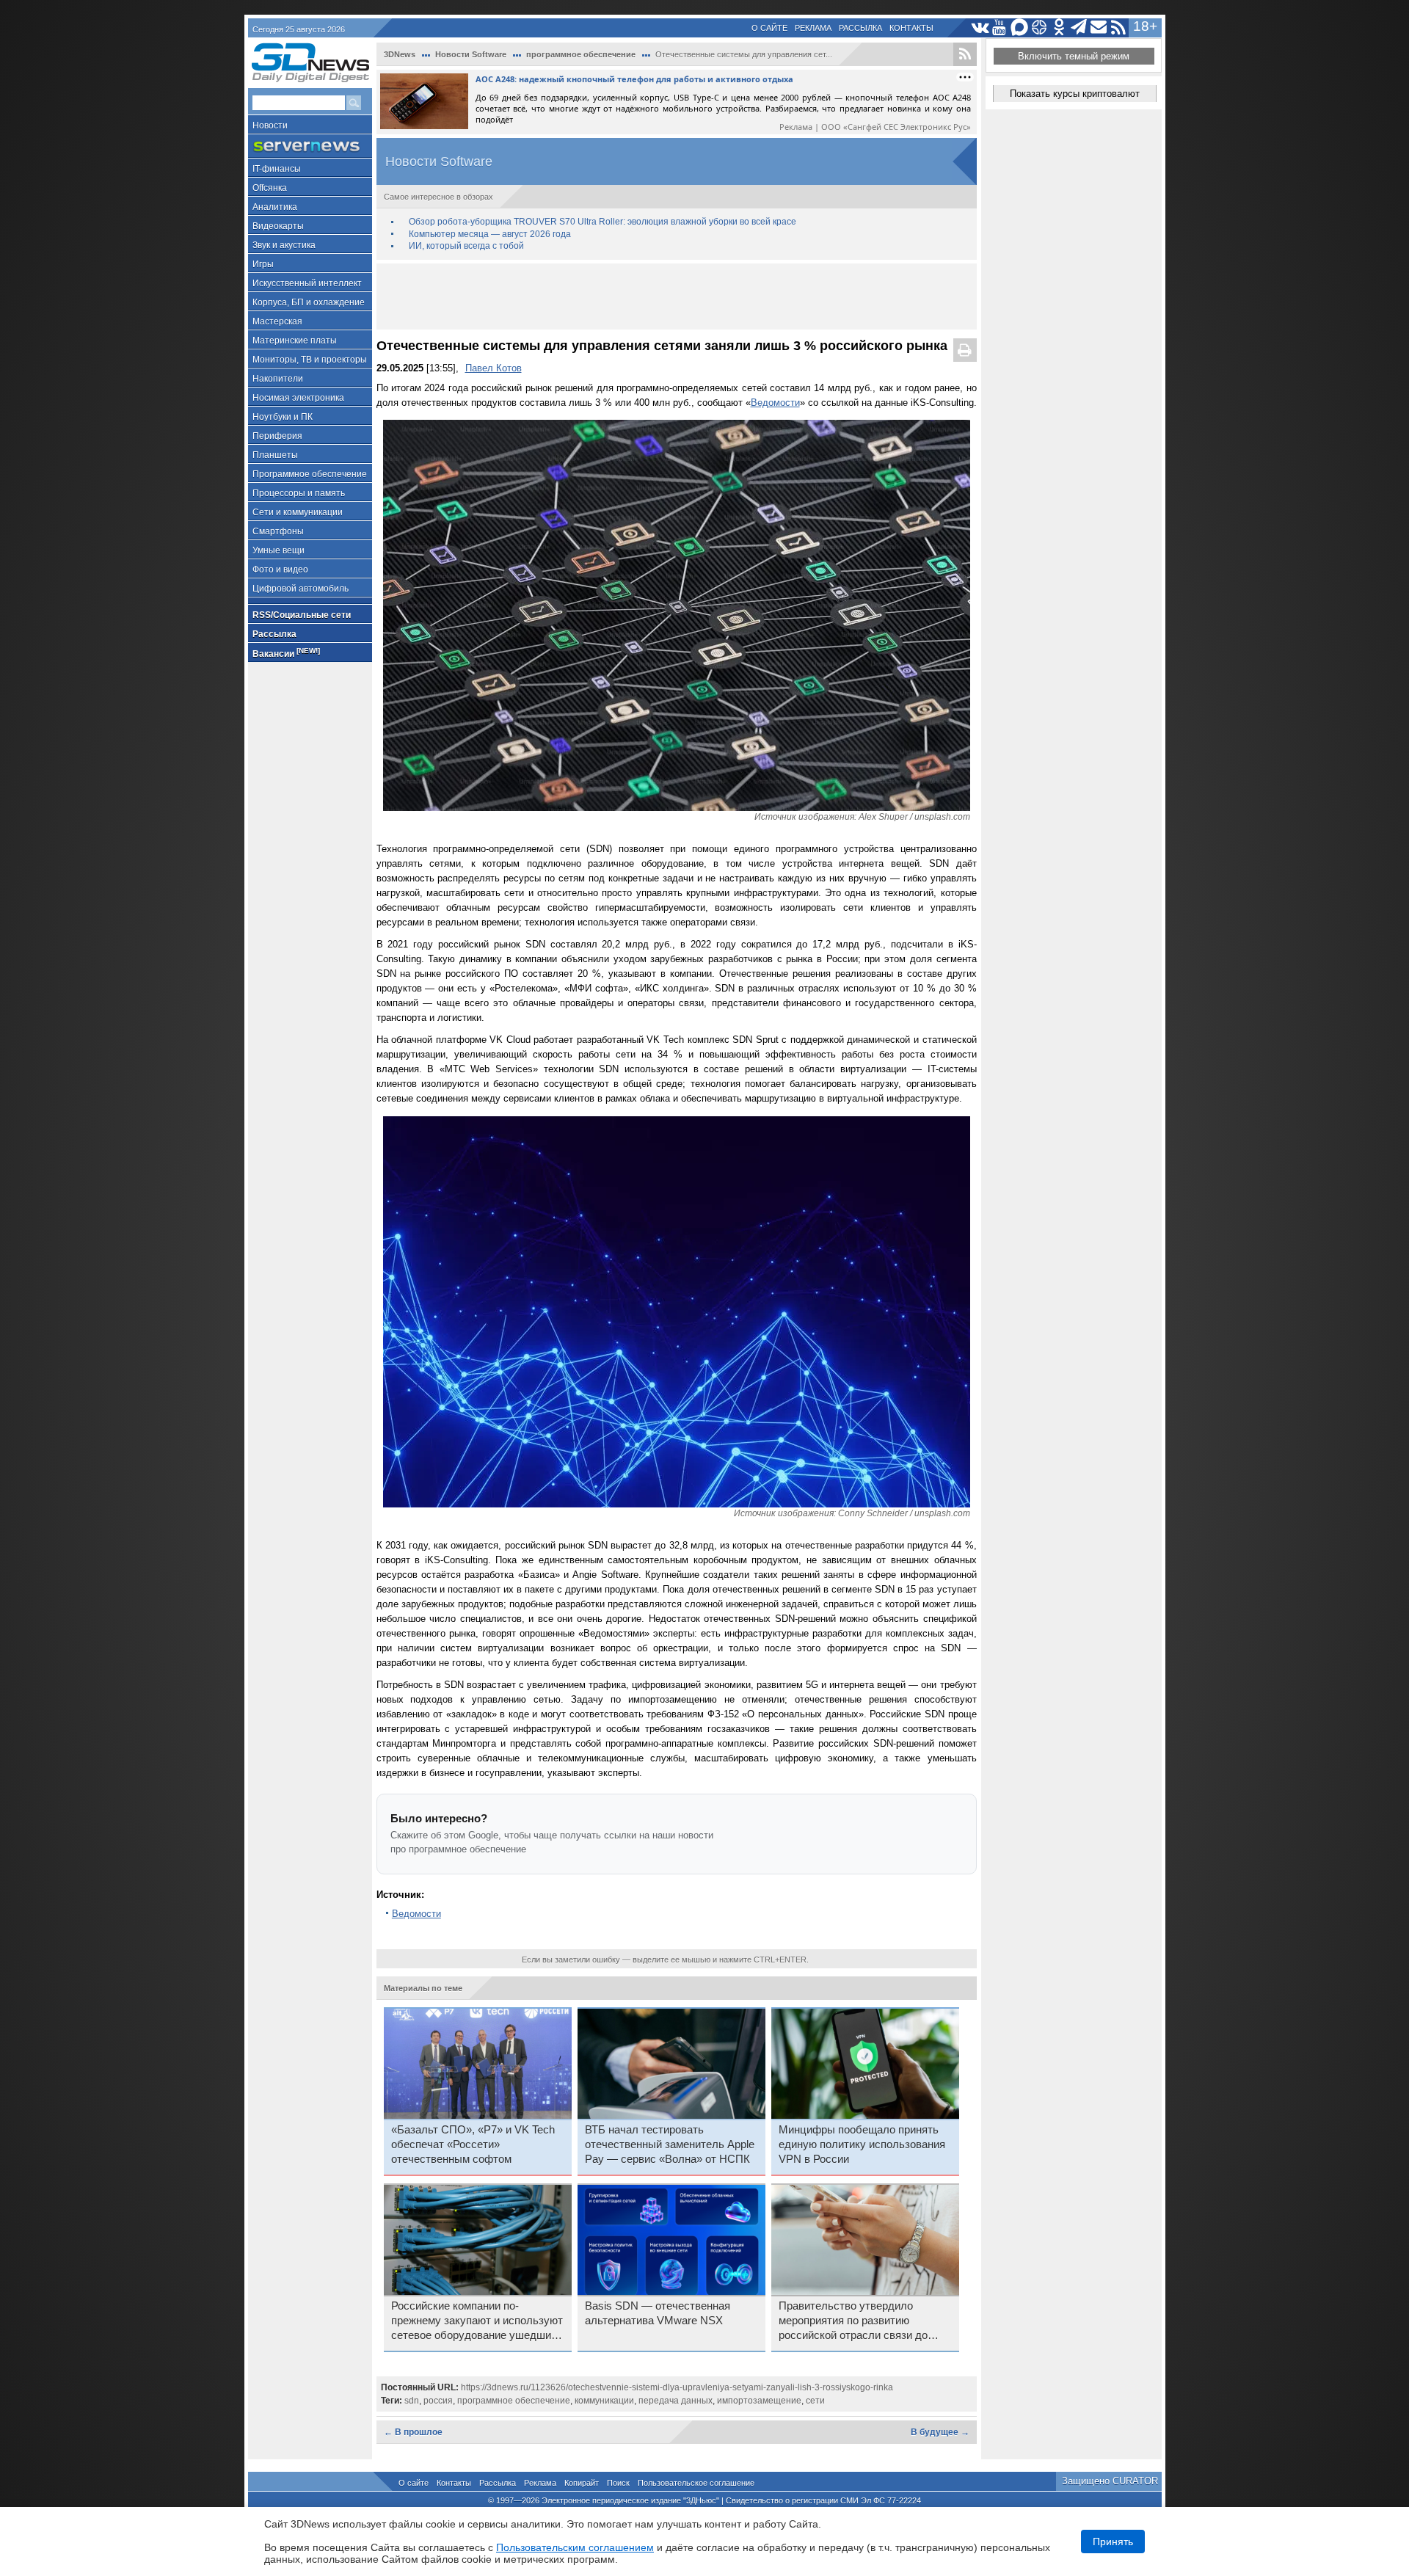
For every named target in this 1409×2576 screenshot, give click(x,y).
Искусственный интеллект (307, 283)
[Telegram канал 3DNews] (1079, 28)
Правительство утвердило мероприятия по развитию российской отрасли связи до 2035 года (853, 2321)
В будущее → (940, 2432)
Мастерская (277, 321)
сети (815, 2401)
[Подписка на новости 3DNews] (1099, 28)
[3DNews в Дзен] (1040, 28)
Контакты (911, 28)
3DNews (400, 54)
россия (438, 2401)
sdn (412, 2401)
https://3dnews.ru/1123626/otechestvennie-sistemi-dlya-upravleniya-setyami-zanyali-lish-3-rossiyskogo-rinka (677, 2387)
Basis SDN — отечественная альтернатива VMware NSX (658, 2313)
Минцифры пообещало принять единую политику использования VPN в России (862, 2144)
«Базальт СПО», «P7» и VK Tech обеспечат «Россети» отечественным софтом (473, 2144)
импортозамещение (759, 2401)
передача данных (676, 2401)
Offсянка (270, 188)
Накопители (278, 379)
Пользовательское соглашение (696, 2483)
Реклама (813, 28)
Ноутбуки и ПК (283, 417)
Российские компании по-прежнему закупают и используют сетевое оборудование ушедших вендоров (477, 2321)
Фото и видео (280, 570)
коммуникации (604, 2401)
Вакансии (286, 653)
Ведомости (775, 403)
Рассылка (860, 28)
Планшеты (275, 455)
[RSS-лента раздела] (965, 54)
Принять (1113, 2542)
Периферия (277, 436)
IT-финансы (277, 169)
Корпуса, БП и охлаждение (309, 302)
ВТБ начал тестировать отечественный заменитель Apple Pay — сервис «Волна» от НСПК (670, 2144)
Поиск (618, 2483)
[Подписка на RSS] (1119, 28)
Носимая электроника (298, 398)
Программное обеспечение (310, 474)
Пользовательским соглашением (575, 2547)
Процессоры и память (299, 493)
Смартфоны (278, 531)
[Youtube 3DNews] (1000, 28)
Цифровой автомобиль (301, 589)
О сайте (769, 28)
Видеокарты (278, 226)
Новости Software (471, 54)
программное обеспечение (581, 54)
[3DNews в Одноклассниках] (1059, 28)
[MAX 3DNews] (1020, 28)
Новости (270, 125)
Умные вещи (278, 550)
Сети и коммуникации (298, 512)
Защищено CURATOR (1110, 2481)
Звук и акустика (284, 245)
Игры (263, 264)
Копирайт (582, 2483)
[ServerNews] (310, 146)
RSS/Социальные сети (302, 615)
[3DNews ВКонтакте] (980, 28)
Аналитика (275, 207)
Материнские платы (295, 341)
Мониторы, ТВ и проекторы (310, 360)
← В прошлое (413, 2432)
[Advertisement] (677, 296)
